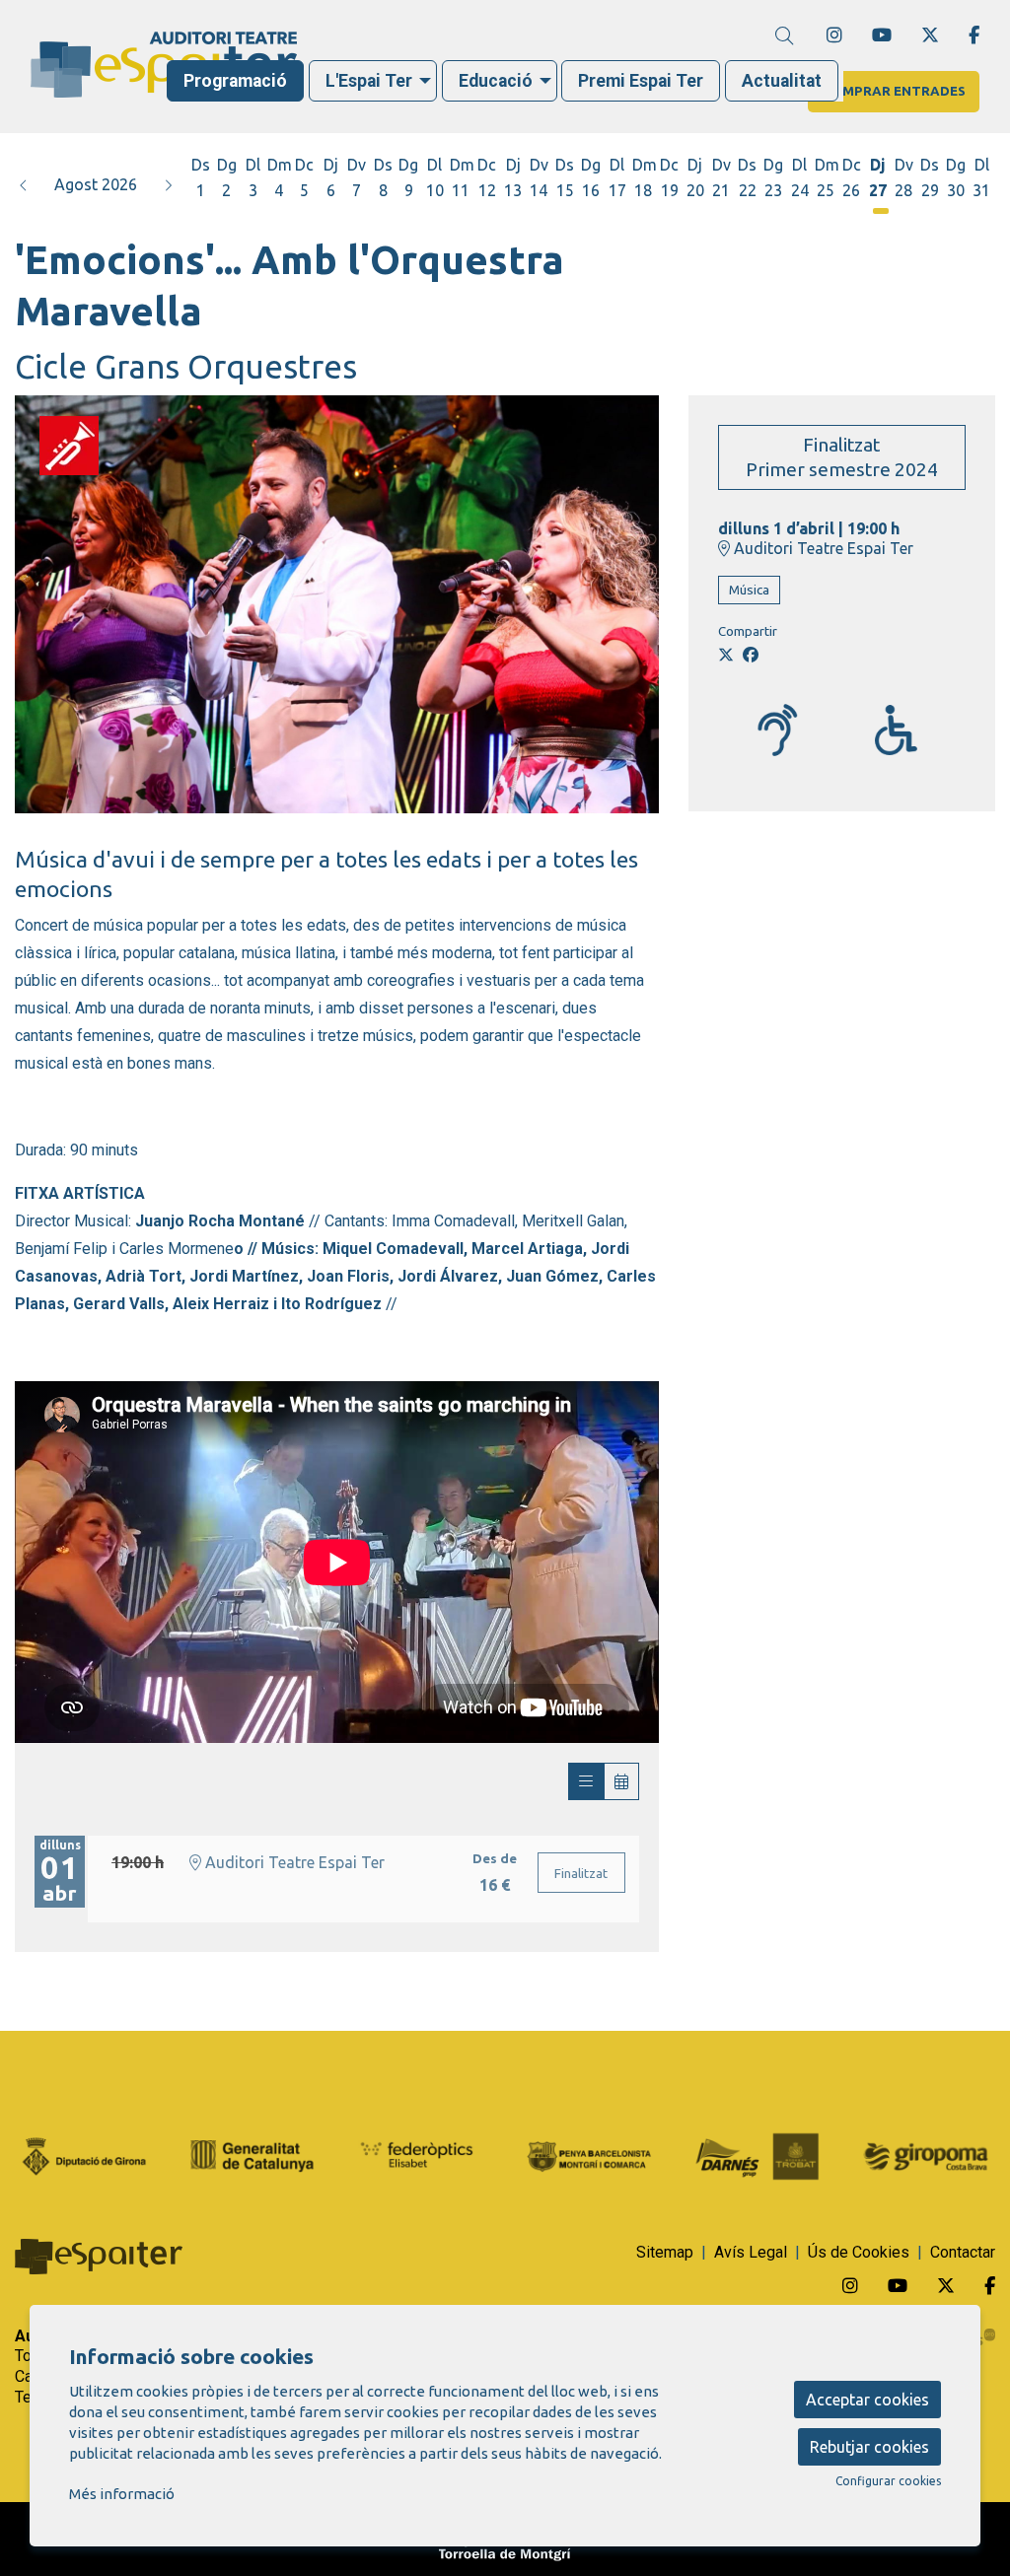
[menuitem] (834, 35)
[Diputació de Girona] (84, 2155)
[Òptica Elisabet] (421, 2155)
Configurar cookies (888, 2481)
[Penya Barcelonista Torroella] (589, 2155)
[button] (24, 184)
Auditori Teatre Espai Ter (822, 548)
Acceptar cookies (867, 2400)
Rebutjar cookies (869, 2447)
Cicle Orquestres (69, 433)
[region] (337, 604)
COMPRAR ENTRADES (894, 91)
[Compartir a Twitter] (726, 655)
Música (749, 590)
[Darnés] (758, 2155)
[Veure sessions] (586, 1781)
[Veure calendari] (621, 1781)
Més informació (122, 2494)
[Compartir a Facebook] (751, 655)
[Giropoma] (926, 2155)
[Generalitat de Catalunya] (253, 2155)
